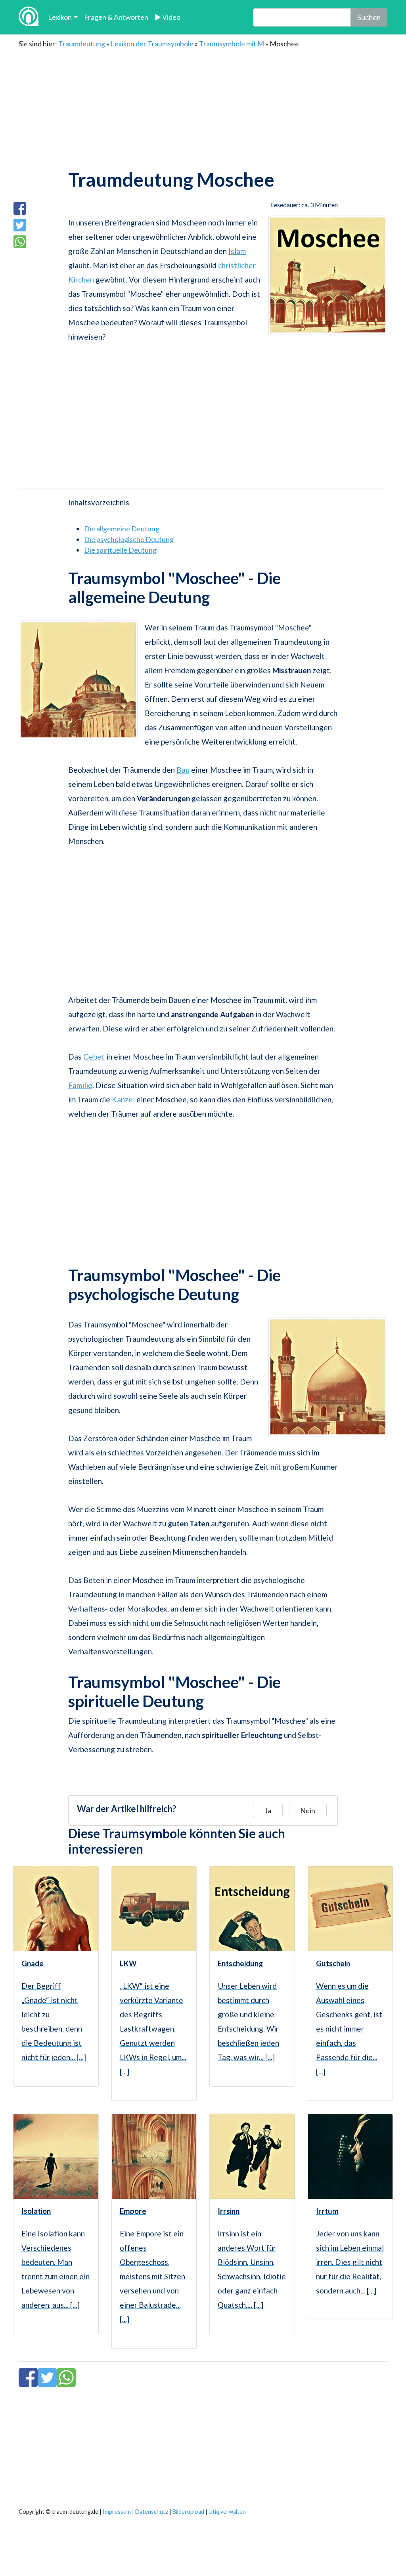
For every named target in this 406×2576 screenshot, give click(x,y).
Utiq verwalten (227, 2512)
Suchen (369, 17)
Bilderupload (188, 2512)
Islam (237, 251)
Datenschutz (152, 2512)
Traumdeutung (82, 44)
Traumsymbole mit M (232, 44)
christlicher (237, 265)
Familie (80, 1085)
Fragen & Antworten (116, 17)
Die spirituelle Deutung (120, 550)
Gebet (94, 1057)
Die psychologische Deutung (129, 539)
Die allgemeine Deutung (122, 529)
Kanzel (123, 1099)
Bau (183, 770)
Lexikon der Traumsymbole (152, 44)
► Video (168, 17)
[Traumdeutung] (29, 17)
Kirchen (81, 280)
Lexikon (60, 17)
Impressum (117, 2512)
